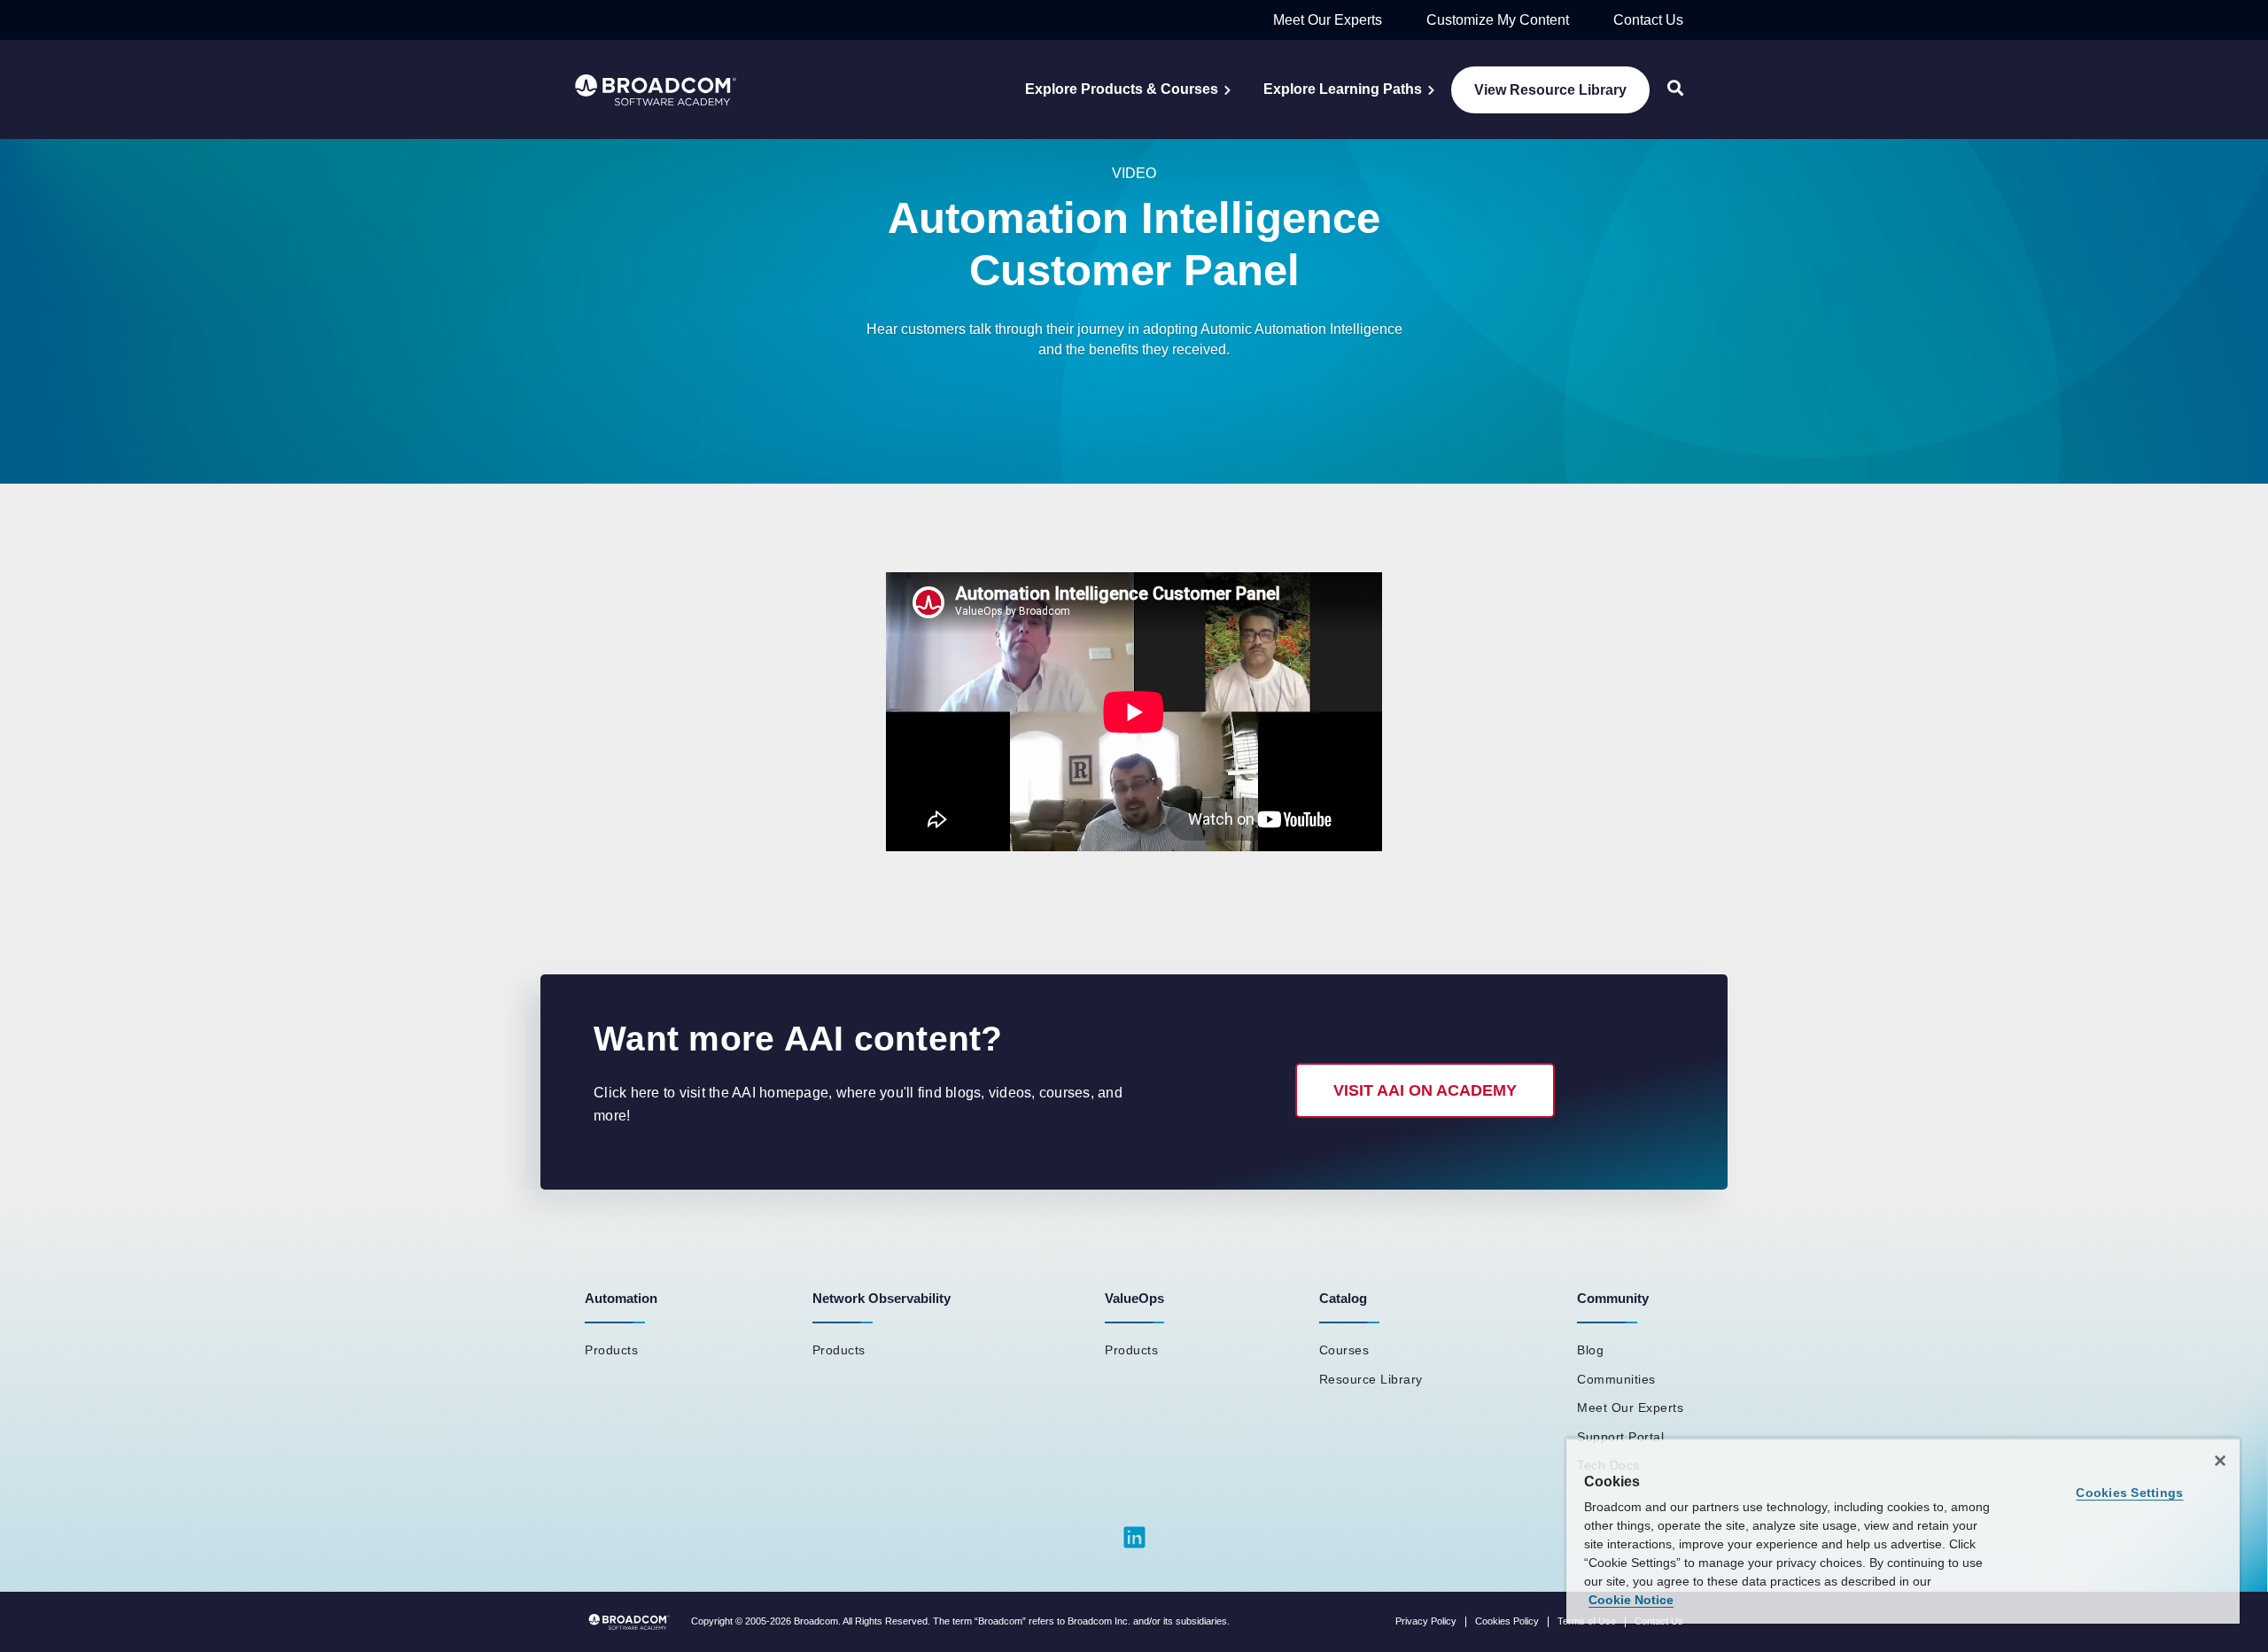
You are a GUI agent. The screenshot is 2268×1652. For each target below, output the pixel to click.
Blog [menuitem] (1590, 1350)
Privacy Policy (1426, 1621)
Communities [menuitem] (1616, 1379)
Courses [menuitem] (1344, 1350)
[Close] (2220, 1461)
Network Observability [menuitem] (882, 1298)
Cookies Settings (2129, 1493)
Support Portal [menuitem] (1620, 1437)
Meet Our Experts (1328, 20)
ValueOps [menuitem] (1134, 1298)
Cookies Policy (1507, 1621)
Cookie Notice (1631, 1600)
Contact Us (1648, 20)
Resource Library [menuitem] (1371, 1379)
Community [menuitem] (1613, 1298)
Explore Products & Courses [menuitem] (1122, 89)
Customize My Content (1498, 20)
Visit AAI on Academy (1425, 1090)
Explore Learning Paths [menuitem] (1343, 89)
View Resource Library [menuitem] (1550, 90)
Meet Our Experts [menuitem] (1630, 1408)
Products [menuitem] (611, 1350)
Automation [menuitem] (621, 1298)
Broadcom (816, 1621)
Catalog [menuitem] (1343, 1298)
